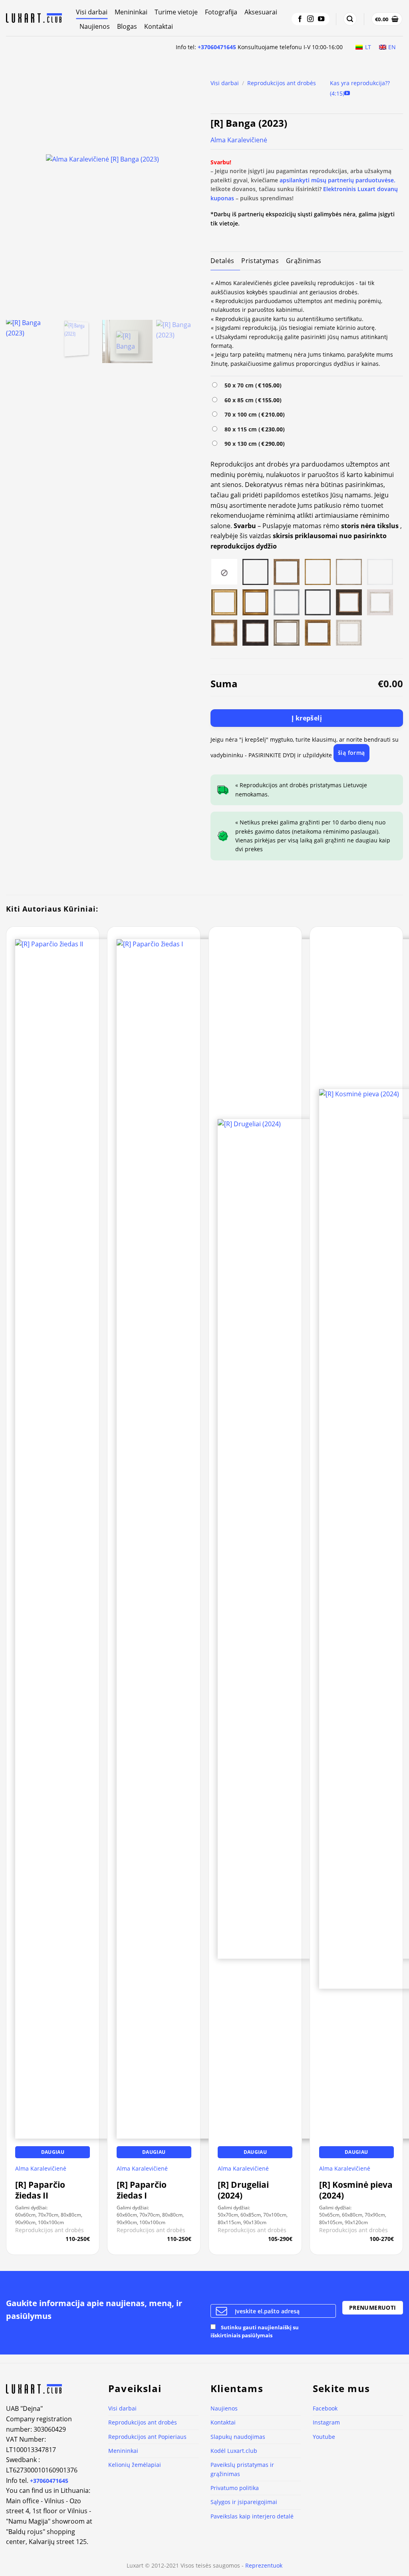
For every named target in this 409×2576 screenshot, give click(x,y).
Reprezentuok (264, 2565)
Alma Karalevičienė (239, 140)
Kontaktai (159, 26)
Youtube (324, 2437)
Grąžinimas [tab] (304, 261)
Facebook (325, 2408)
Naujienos (95, 26)
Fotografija (221, 12)
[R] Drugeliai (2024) (243, 2190)
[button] (350, 19)
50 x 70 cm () (251, 385)
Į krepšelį (307, 718)
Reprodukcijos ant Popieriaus (147, 2437)
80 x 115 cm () (253, 429)
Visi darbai (92, 12)
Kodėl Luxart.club (234, 2451)
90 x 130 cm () (253, 444)
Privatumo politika (235, 2488)
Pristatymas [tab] (260, 261)
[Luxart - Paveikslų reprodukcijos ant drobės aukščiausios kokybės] (35, 18)
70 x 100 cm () (253, 414)
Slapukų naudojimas (238, 2437)
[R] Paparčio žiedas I (142, 2190)
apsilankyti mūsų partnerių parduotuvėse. (338, 180)
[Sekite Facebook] (300, 19)
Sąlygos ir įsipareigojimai (244, 2502)
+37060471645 (217, 47)
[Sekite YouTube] (321, 19)
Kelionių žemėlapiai (135, 2465)
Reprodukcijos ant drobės (282, 83)
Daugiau (53, 2152)
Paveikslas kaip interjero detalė (252, 2516)
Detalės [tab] (222, 261)
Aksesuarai (261, 12)
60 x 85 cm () (251, 400)
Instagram (326, 2422)
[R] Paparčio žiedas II (40, 2190)
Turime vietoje (176, 12)
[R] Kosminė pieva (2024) (356, 2190)
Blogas (127, 26)
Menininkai (131, 12)
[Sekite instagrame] (310, 19)
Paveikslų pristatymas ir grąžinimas (242, 2469)
